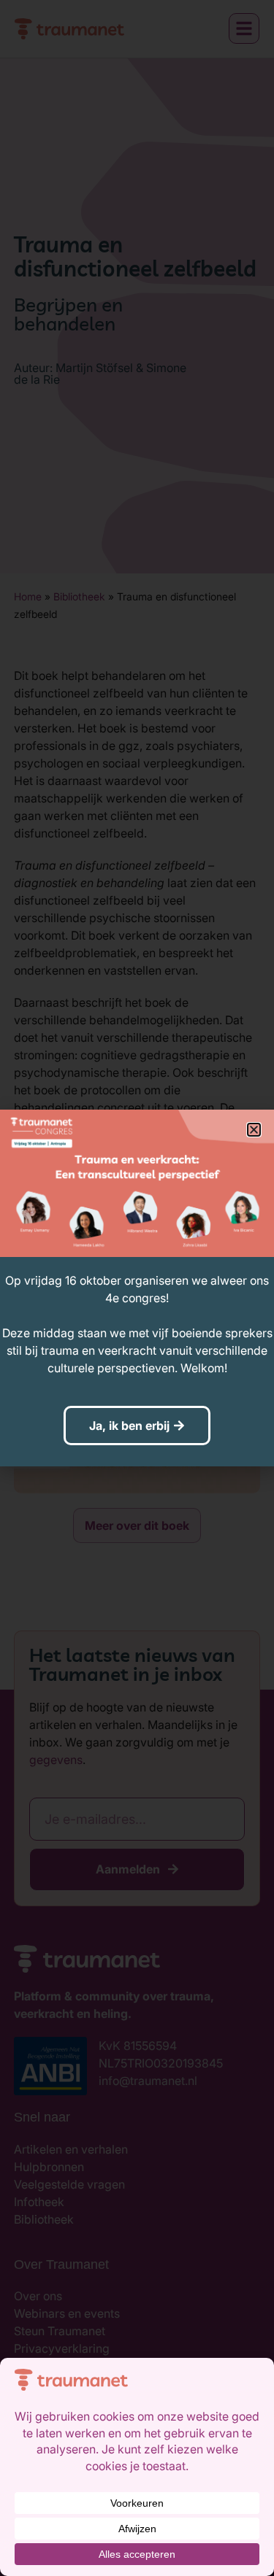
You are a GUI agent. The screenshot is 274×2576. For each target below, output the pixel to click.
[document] (137, 1288)
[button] (254, 1130)
